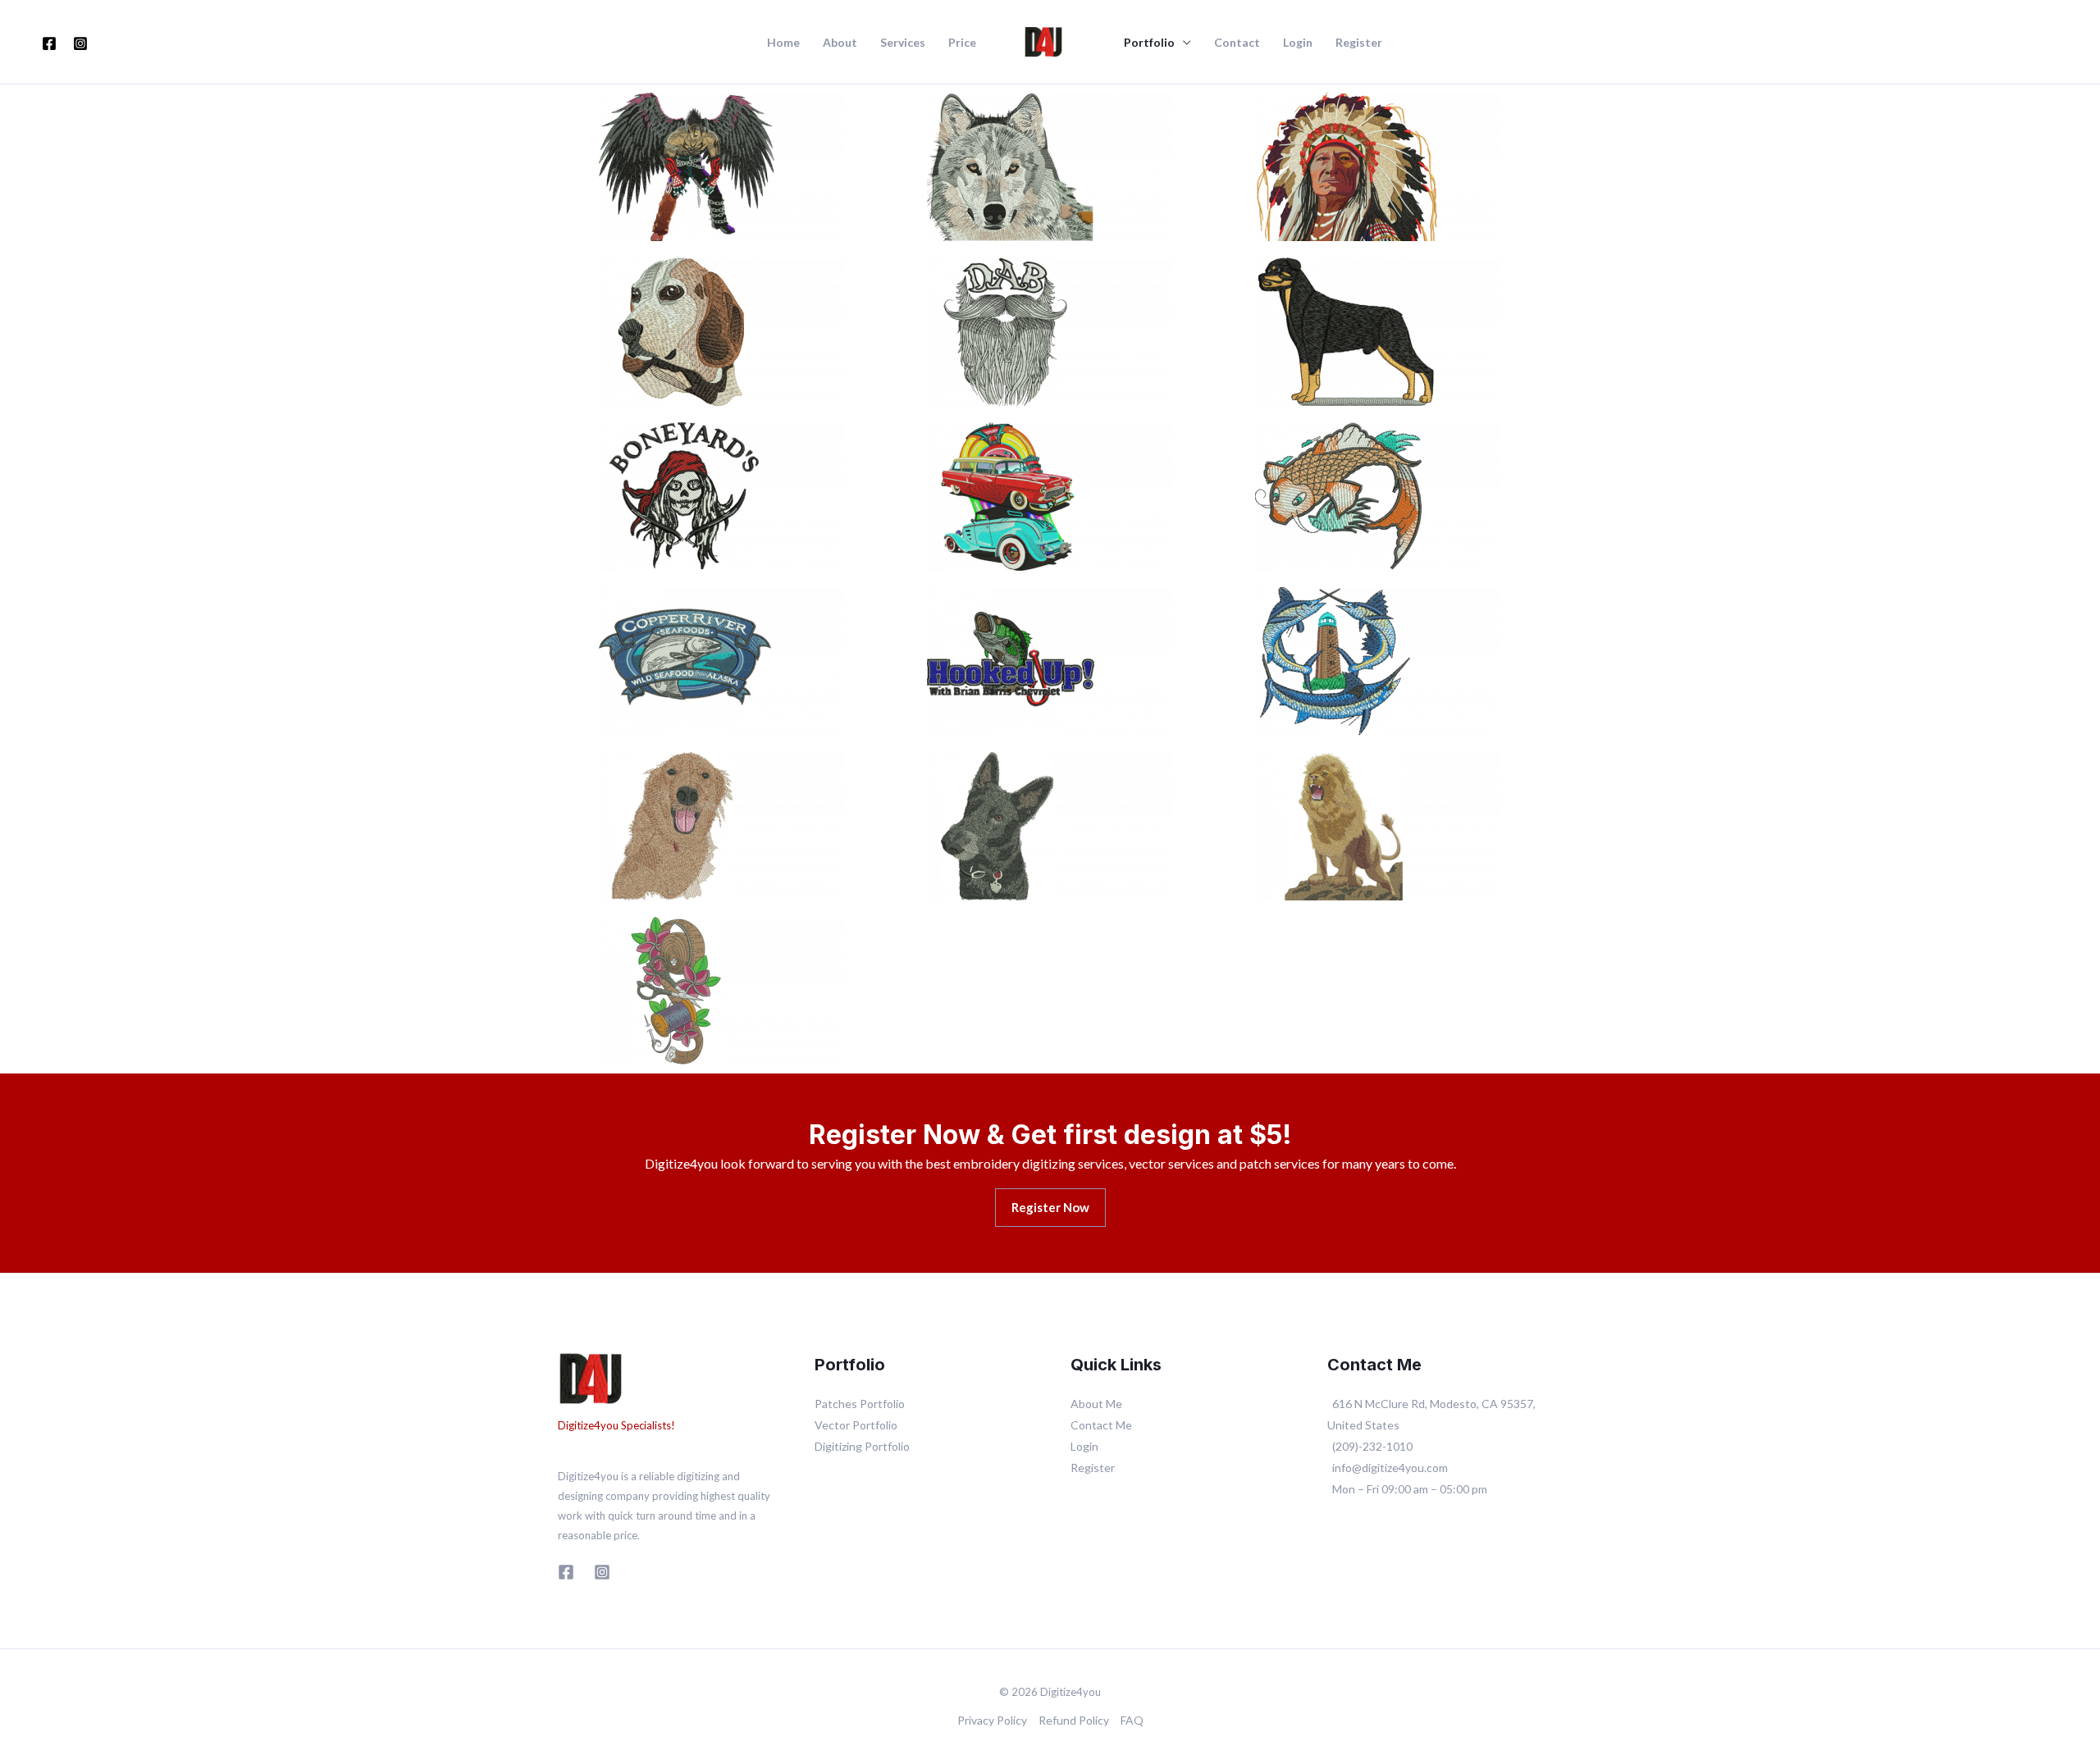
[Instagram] (80, 43)
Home (783, 43)
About (840, 43)
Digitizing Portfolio (862, 1446)
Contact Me (1101, 1425)
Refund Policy (1074, 1720)
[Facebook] (49, 43)
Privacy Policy (992, 1720)
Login (1298, 43)
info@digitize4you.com (1390, 1468)
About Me (1096, 1404)
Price (962, 43)
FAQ (1132, 1720)
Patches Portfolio (860, 1404)
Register (1359, 43)
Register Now (1050, 1207)
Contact (1237, 43)
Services (903, 43)
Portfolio (1149, 43)
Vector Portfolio (856, 1425)
